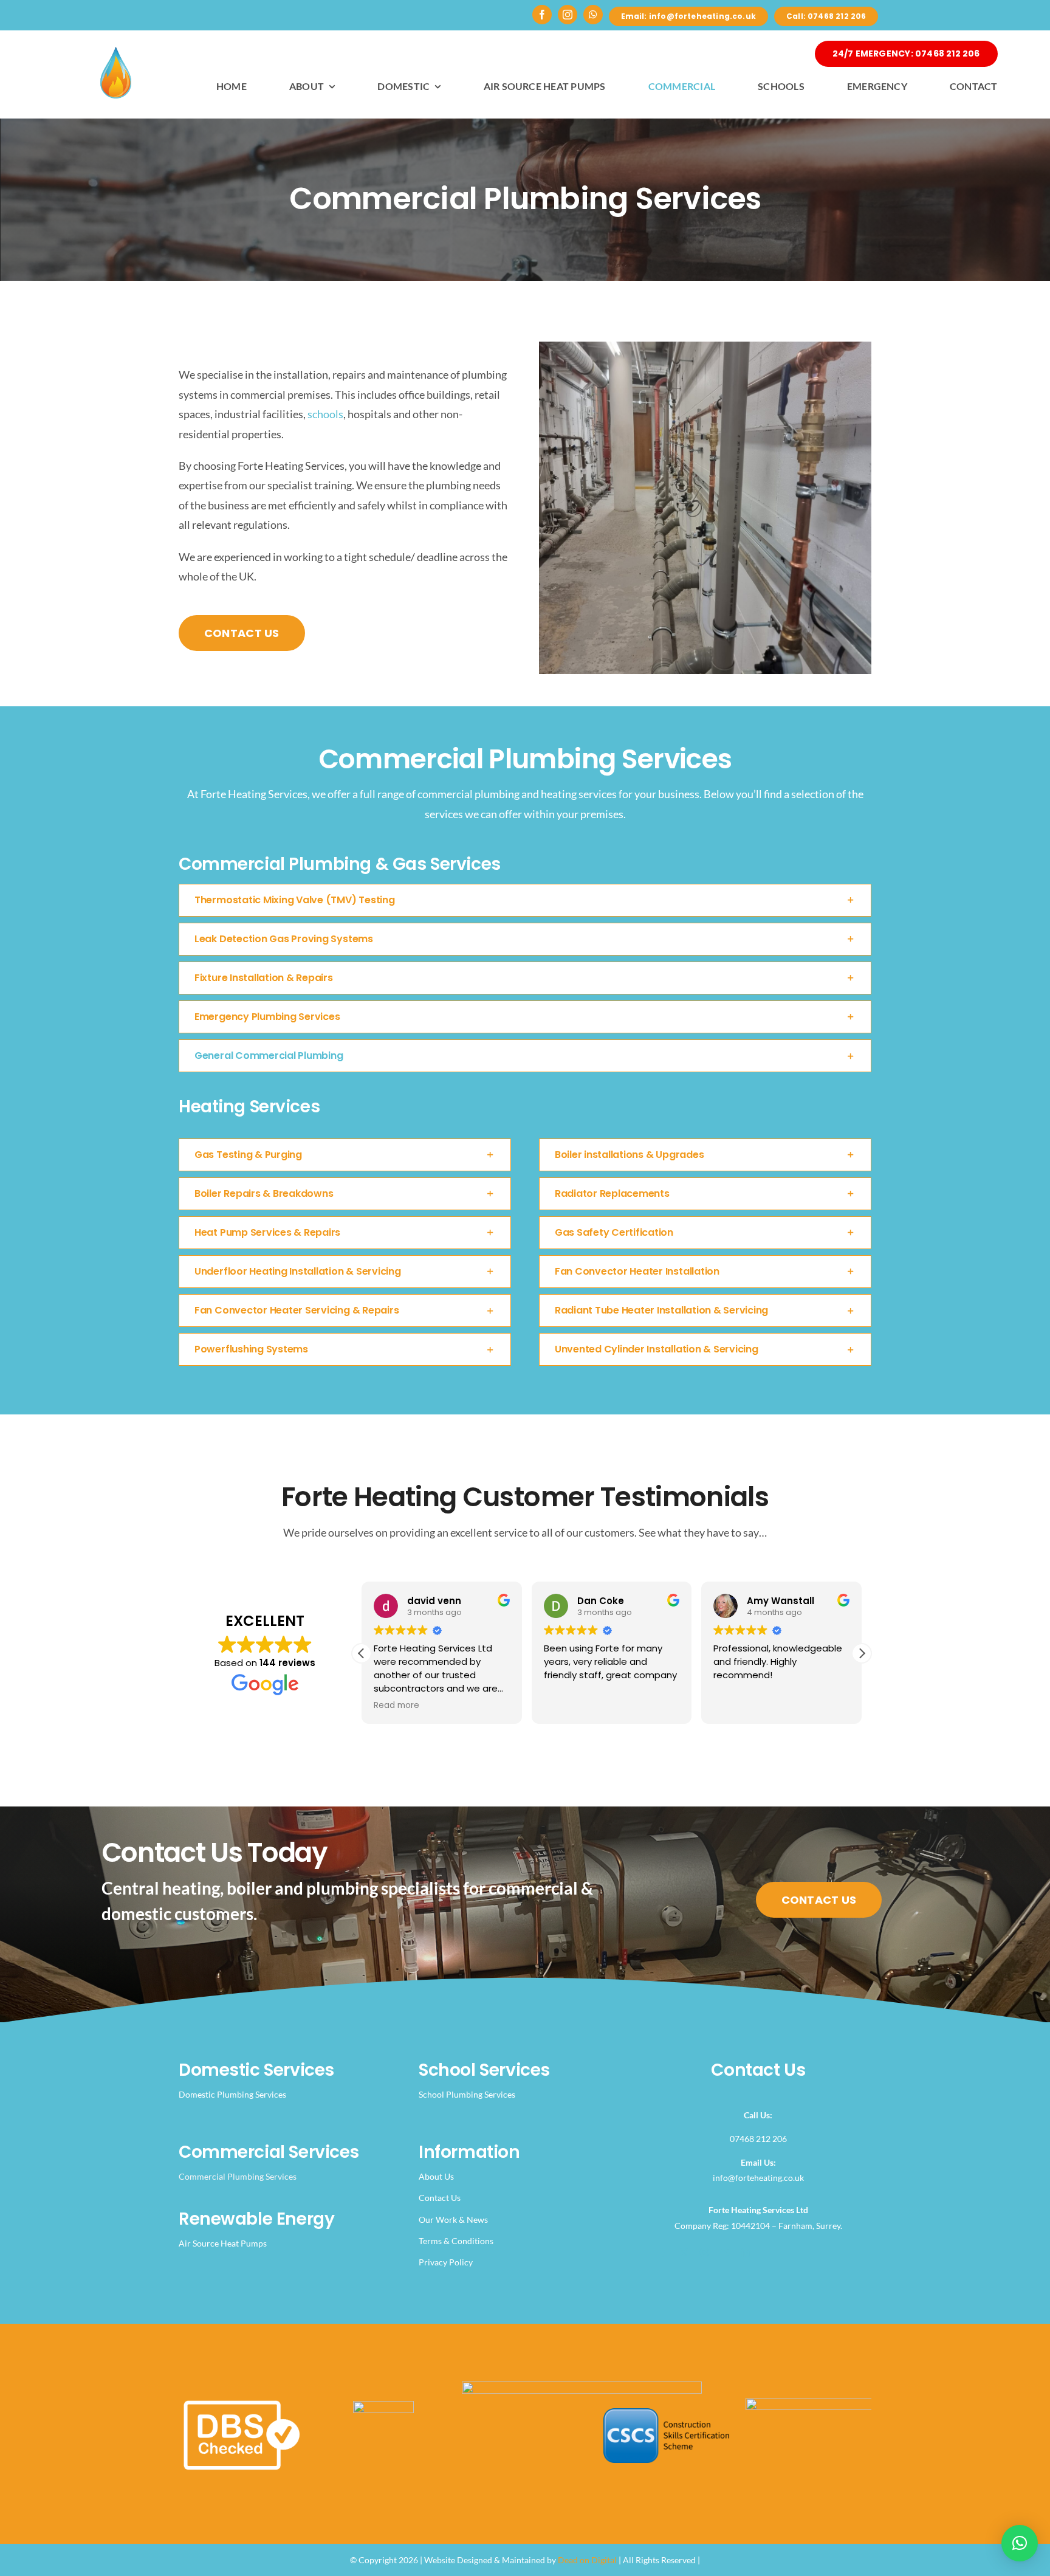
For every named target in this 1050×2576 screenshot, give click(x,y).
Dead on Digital (587, 2560)
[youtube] (725, 2253)
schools (325, 414)
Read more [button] (736, 1706)
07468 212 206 (758, 2139)
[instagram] (568, 15)
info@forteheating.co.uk (758, 2178)
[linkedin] (746, 2253)
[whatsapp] (593, 15)
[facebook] (542, 15)
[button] (525, 900)
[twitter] (684, 2253)
